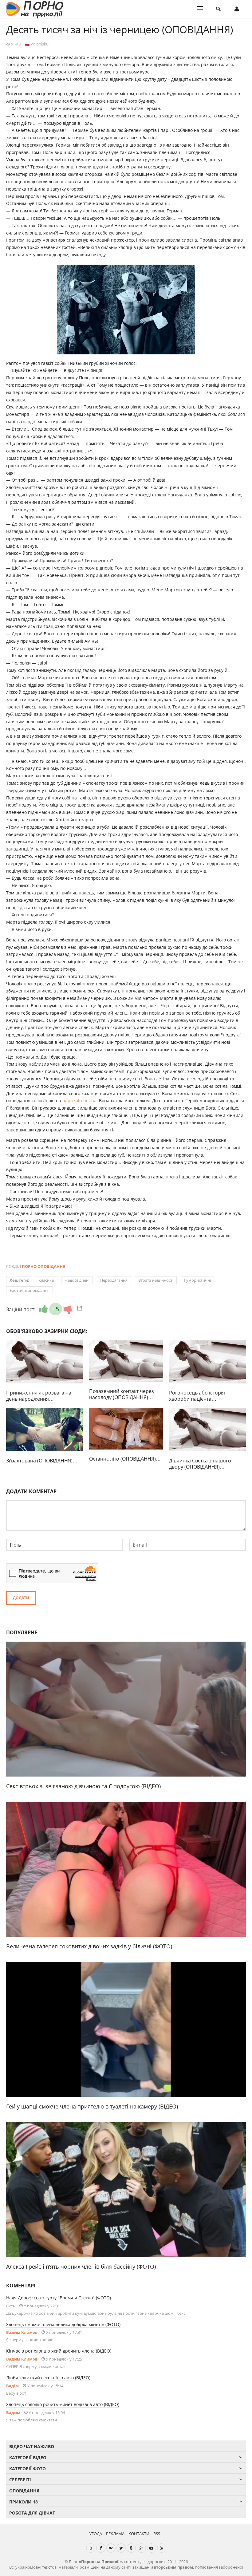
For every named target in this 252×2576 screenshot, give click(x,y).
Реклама (115, 2534)
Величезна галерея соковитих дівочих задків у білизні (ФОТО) (89, 1946)
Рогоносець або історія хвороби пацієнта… (197, 1396)
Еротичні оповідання (30, 1290)
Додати (21, 1598)
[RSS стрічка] (162, 2548)
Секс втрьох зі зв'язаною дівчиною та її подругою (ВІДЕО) (83, 1786)
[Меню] (200, 9)
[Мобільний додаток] (91, 2548)
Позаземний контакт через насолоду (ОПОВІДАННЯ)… (122, 1394)
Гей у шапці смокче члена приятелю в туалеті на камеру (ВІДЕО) (92, 2106)
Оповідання (24, 2491)
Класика (46, 1280)
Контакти (139, 2534)
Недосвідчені (77, 1280)
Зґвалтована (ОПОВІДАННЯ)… (42, 1461)
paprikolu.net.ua (79, 1101)
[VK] (111, 2548)
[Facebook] (101, 2548)
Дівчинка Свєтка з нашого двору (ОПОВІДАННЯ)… (200, 1464)
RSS (157, 2534)
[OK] (131, 2548)
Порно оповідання (44, 1266)
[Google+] (141, 2548)
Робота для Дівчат (32, 2513)
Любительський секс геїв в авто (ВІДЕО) (48, 2378)
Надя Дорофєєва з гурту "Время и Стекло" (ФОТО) (59, 2298)
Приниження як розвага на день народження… (39, 1396)
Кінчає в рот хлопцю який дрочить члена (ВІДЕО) (59, 2351)
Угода (96, 2534)
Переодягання (114, 1280)
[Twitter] (121, 2548)
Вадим (13, 2412)
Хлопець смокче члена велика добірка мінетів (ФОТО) (63, 2324)
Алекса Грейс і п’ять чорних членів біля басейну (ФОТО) (81, 2266)
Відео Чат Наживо (32, 2446)
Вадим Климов (22, 2332)
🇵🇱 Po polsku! (37, 44)
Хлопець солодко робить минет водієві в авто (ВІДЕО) (63, 2404)
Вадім (12, 2386)
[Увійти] (237, 9)
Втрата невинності (156, 1280)
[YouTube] (152, 2548)
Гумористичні (197, 1280)
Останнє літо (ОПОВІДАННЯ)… (125, 1459)
